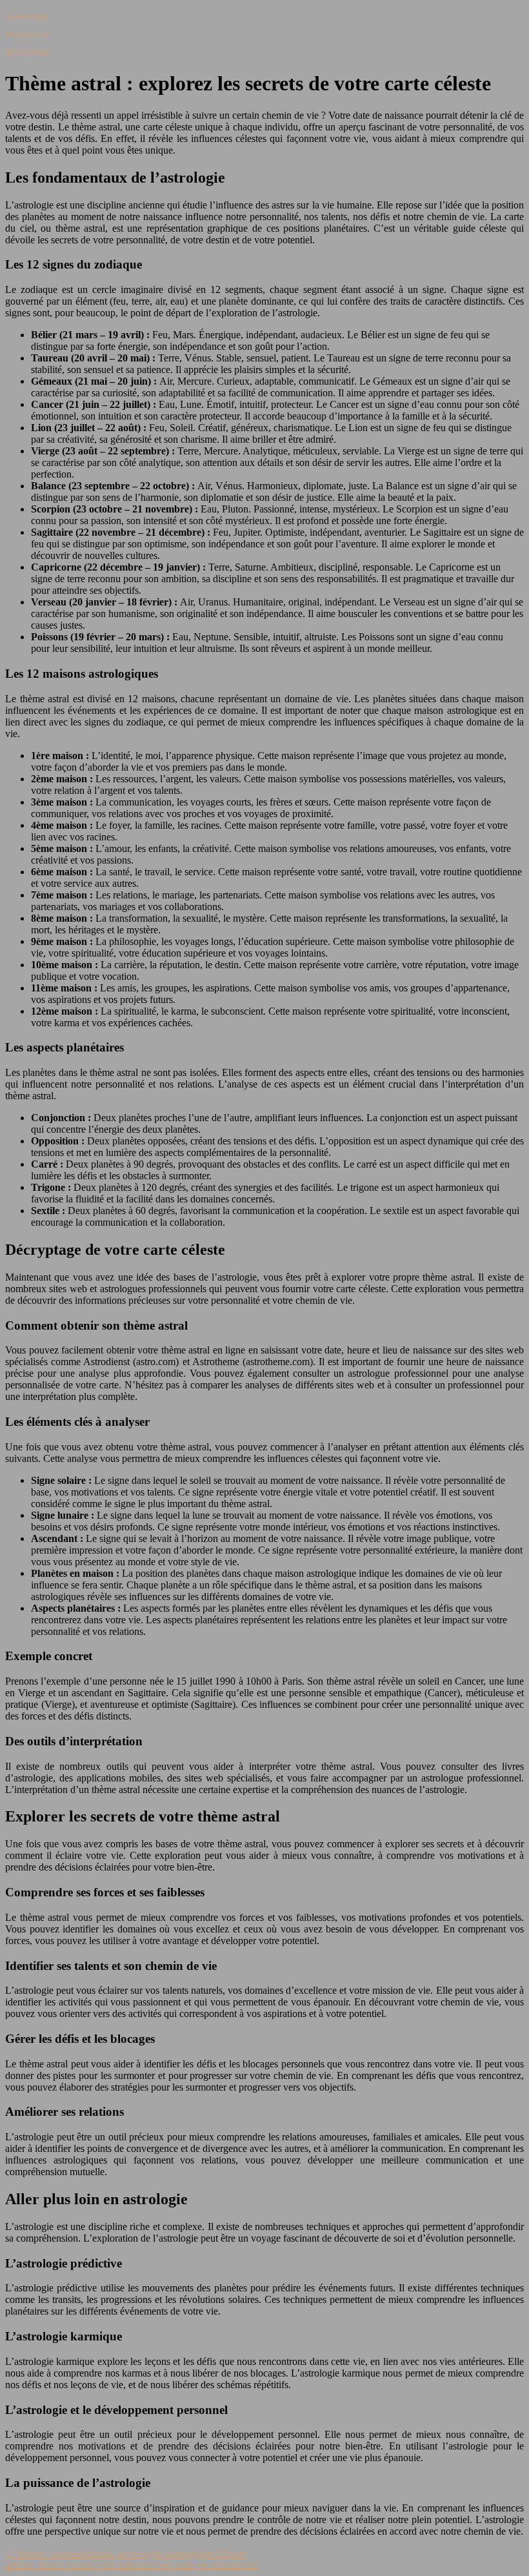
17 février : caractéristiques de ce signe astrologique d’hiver (125, 2553)
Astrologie (26, 16)
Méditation (27, 52)
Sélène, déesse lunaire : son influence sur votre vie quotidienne (132, 2565)
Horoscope (27, 34)
